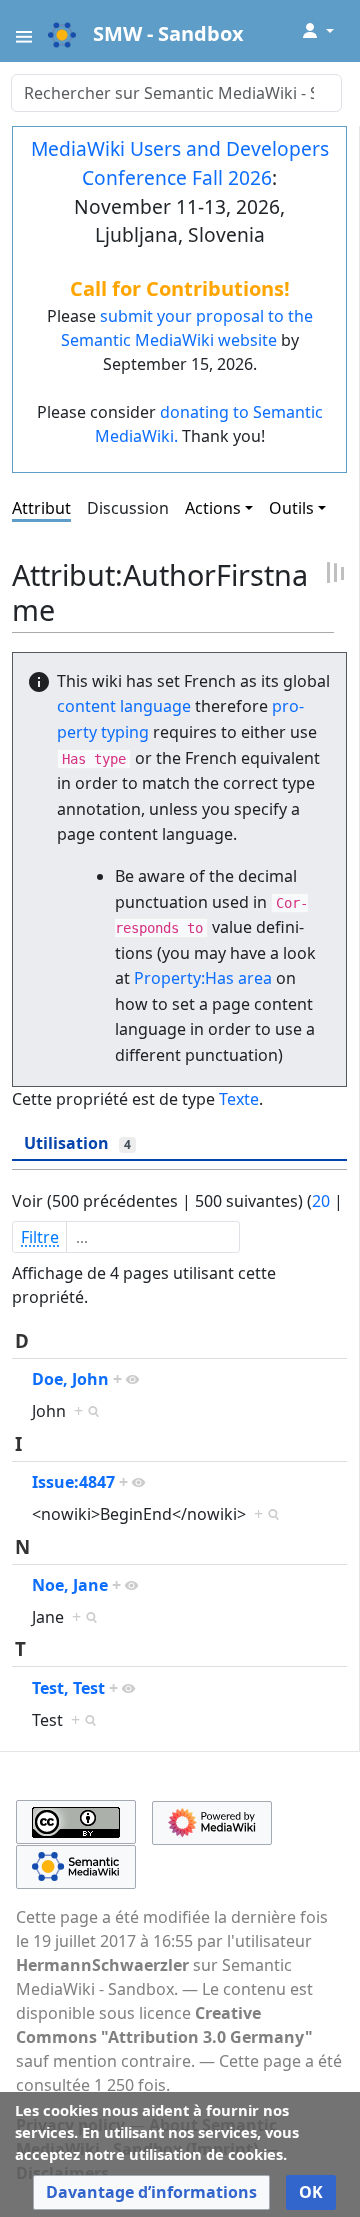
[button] (151, 2192)
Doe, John (70, 1379)
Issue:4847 (73, 1482)
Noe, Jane (70, 1585)
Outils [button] (291, 508)
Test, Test (68, 1688)
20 (321, 1201)
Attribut (41, 508)
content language (124, 706)
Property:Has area (203, 978)
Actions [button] (213, 508)
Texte (239, 1099)
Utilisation (77, 1143)
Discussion (128, 508)
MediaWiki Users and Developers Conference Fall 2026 (180, 163)
